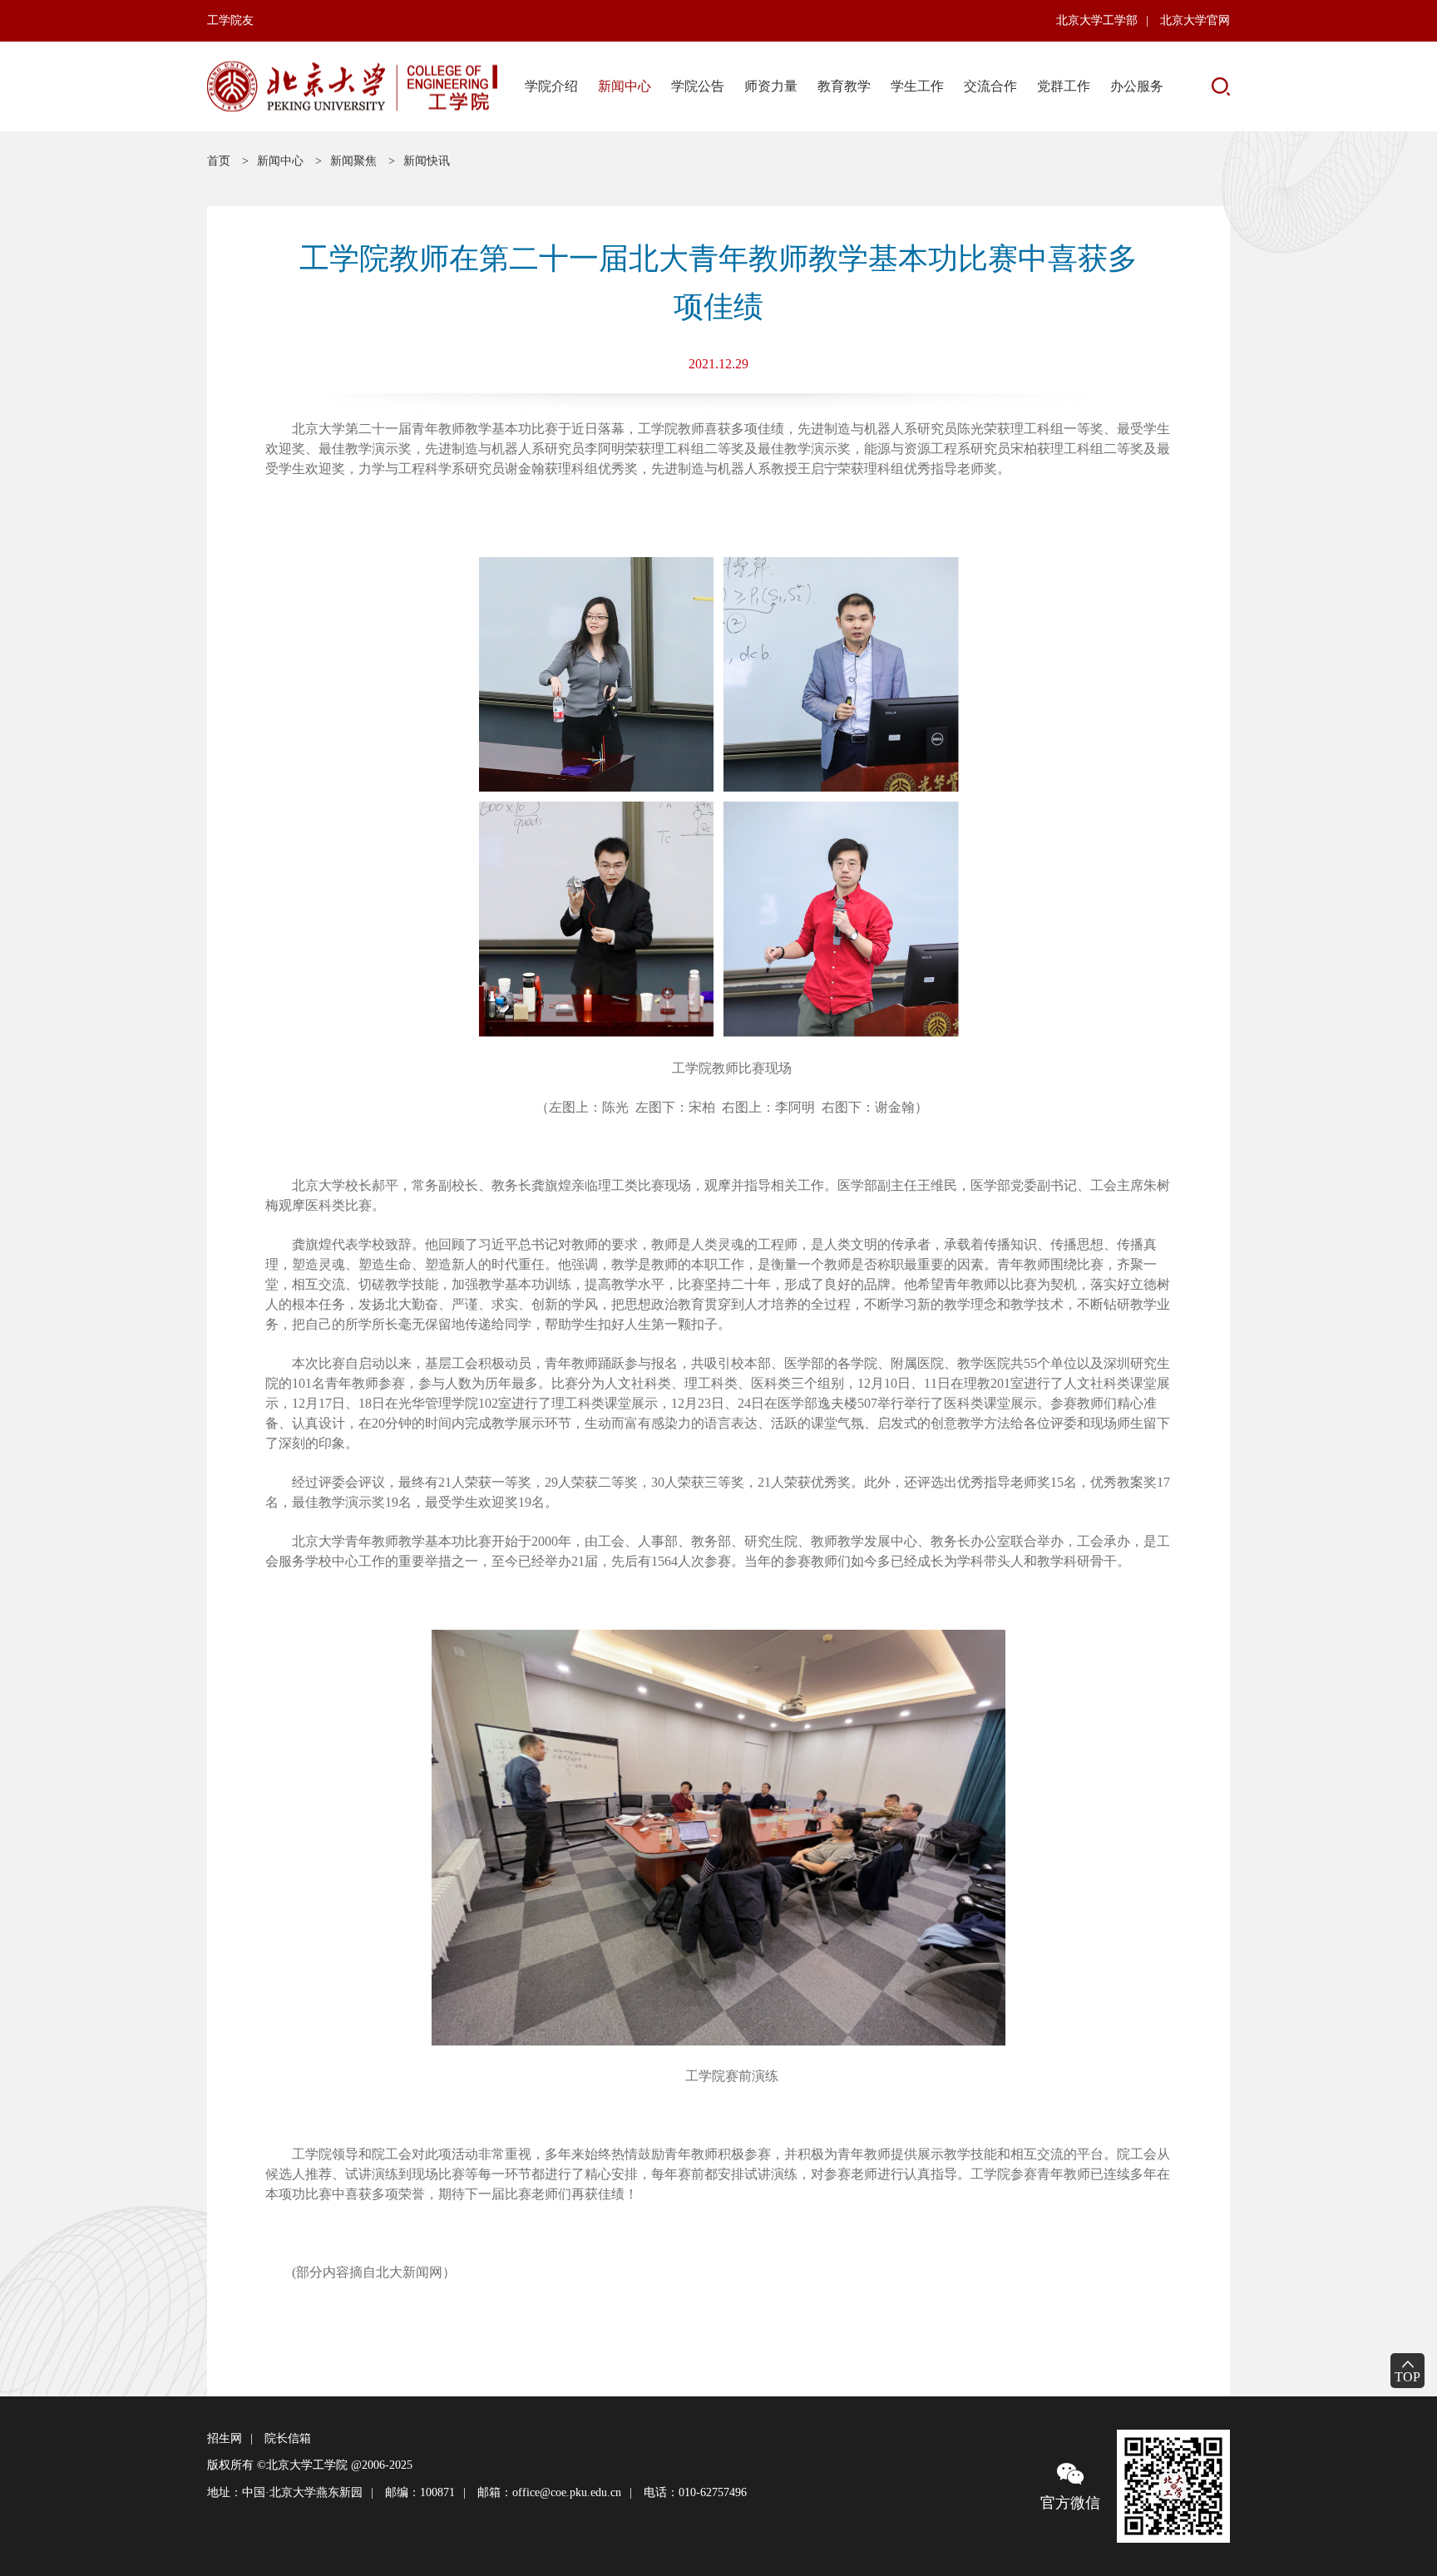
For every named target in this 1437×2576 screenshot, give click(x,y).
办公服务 (1137, 86)
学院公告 (698, 86)
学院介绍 (551, 86)
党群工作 (1064, 86)
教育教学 (844, 86)
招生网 (225, 2438)
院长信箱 (288, 2438)
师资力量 (771, 86)
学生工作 (917, 86)
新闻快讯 (427, 161)
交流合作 (990, 86)
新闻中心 (625, 86)
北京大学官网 (1195, 20)
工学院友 (230, 20)
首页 (219, 161)
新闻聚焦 (353, 161)
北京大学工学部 (1097, 20)
